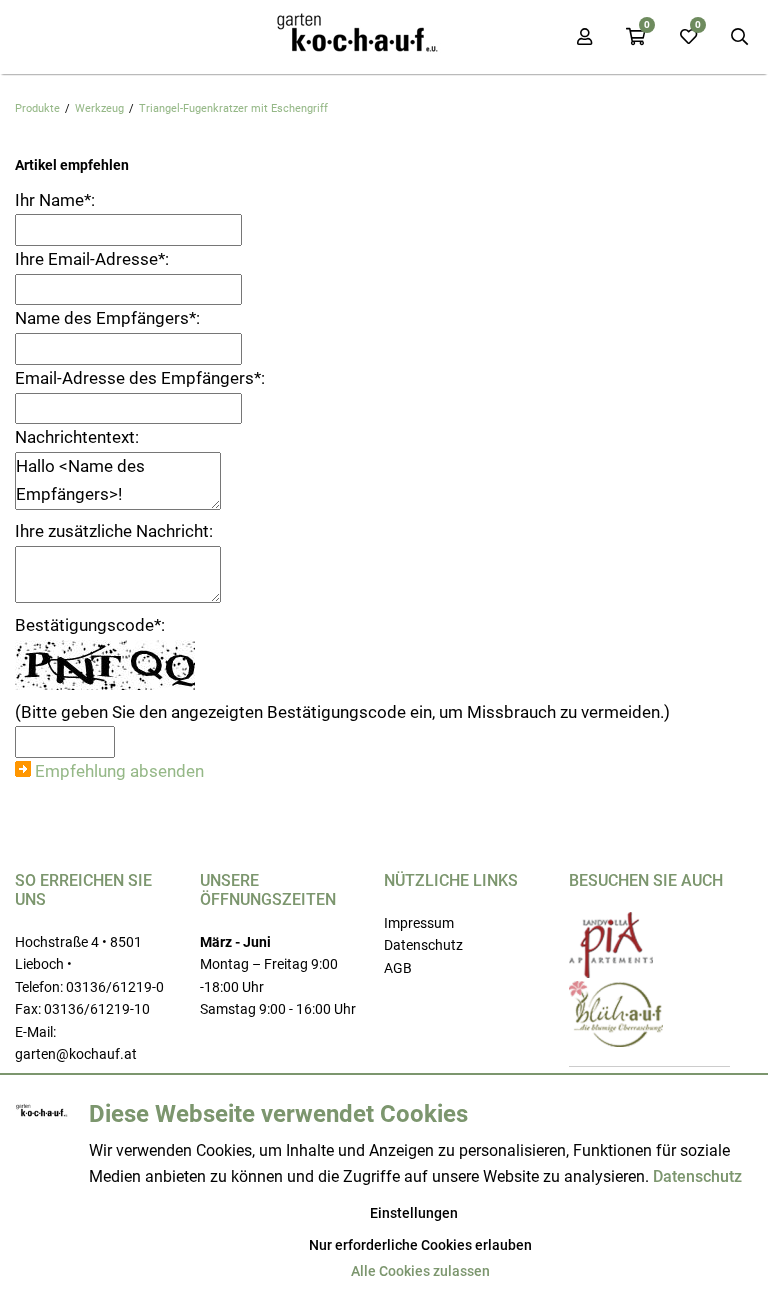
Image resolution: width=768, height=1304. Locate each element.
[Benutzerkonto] (584, 37)
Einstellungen (414, 1213)
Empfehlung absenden (119, 771)
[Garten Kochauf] (359, 37)
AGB (398, 968)
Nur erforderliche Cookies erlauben (420, 1245)
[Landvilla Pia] (611, 973)
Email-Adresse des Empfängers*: (140, 378)
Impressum (419, 923)
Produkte (37, 108)
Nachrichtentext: (77, 437)
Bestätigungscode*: (90, 625)
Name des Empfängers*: (107, 318)
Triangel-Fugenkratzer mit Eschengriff (233, 108)
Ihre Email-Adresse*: (92, 259)
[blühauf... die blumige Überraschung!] (616, 1042)
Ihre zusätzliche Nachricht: (114, 531)
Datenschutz (423, 945)
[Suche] (739, 37)
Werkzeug (99, 108)
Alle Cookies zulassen (420, 1271)
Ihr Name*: (55, 200)
